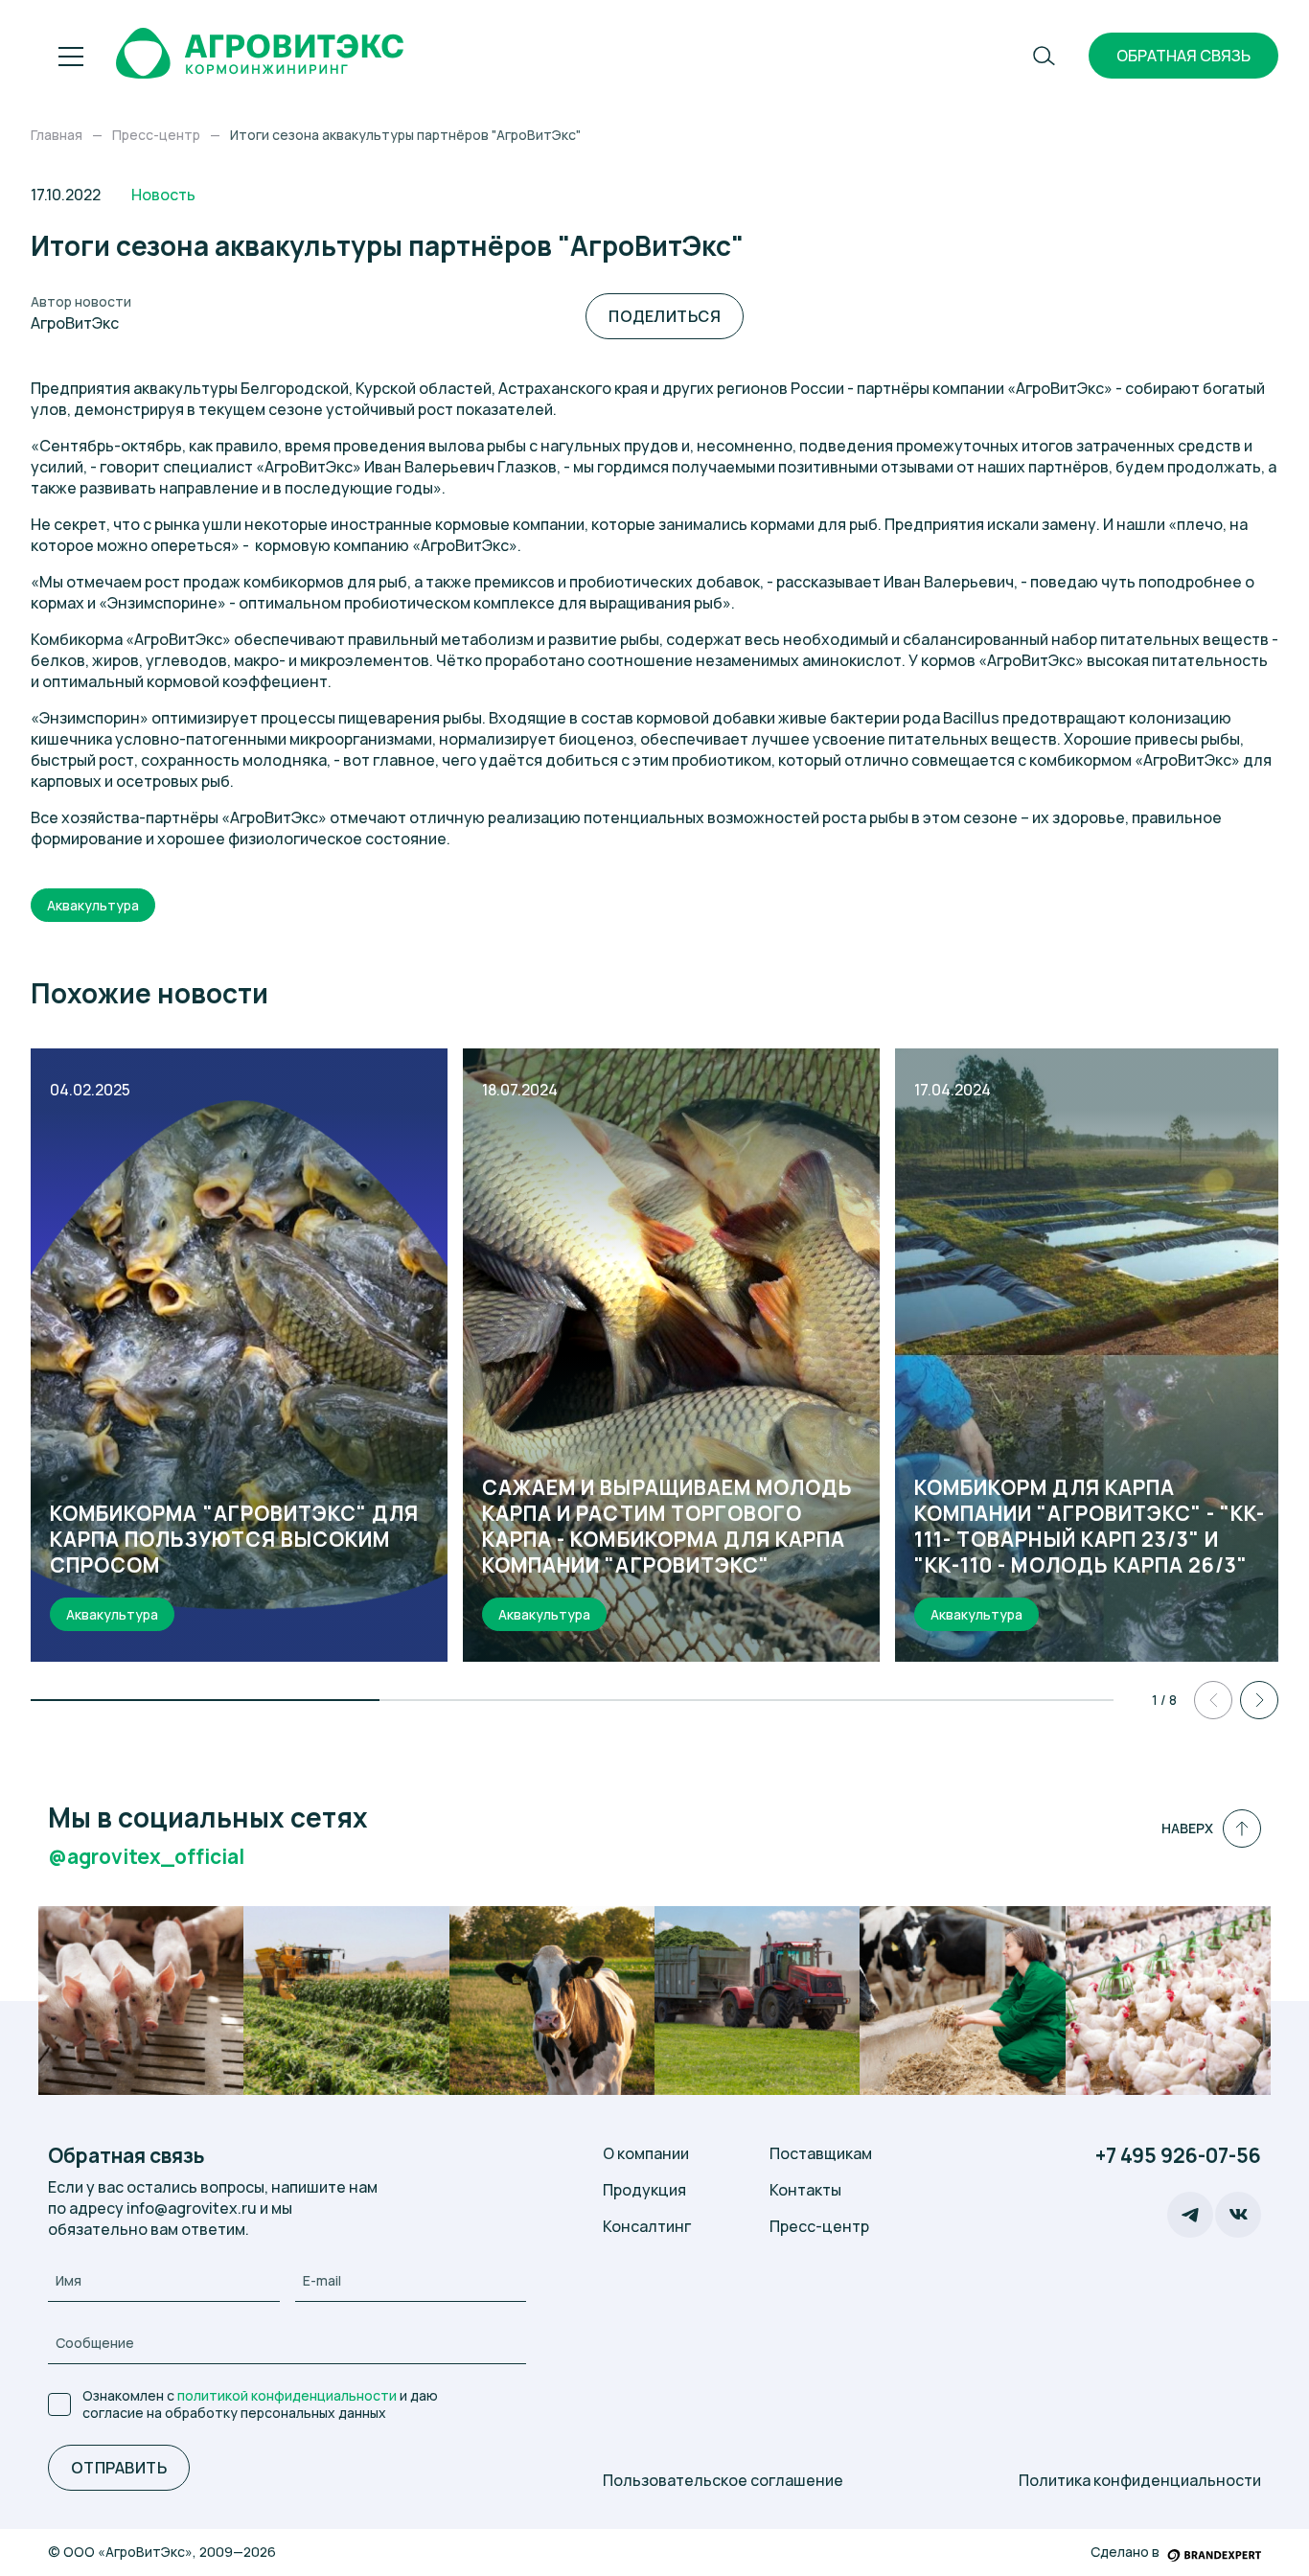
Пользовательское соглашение (723, 2480)
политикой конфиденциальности (287, 2395)
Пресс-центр (819, 2226)
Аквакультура (93, 905)
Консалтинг (647, 2226)
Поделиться (665, 316)
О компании (646, 2153)
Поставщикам (821, 2153)
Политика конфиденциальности (1140, 2480)
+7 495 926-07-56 (1178, 2156)
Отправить (119, 2468)
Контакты (805, 2190)
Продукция (644, 2190)
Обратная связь (1183, 56)
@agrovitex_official (146, 1857)
